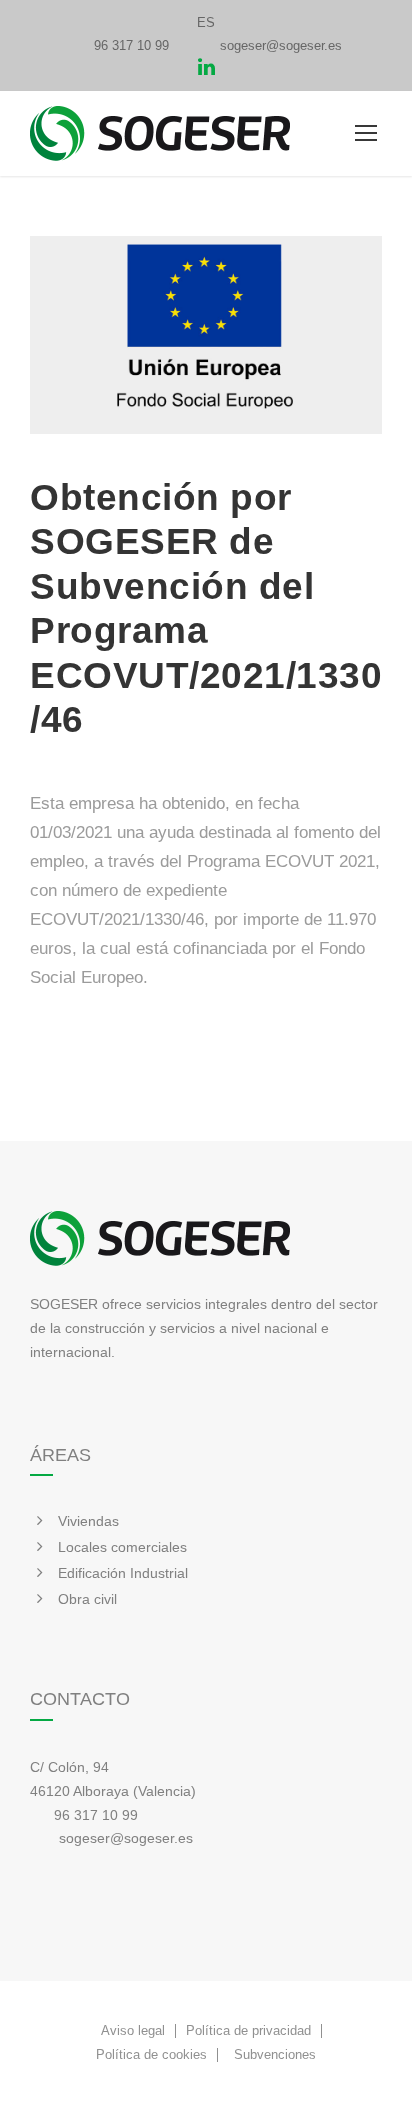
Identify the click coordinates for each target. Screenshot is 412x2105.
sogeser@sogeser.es (281, 45)
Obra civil (87, 1599)
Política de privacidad (248, 2031)
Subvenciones (275, 2055)
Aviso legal (133, 2031)
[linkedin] (206, 69)
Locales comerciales (122, 1547)
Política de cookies (151, 2055)
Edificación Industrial (123, 1573)
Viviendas (88, 1521)
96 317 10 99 (131, 45)
